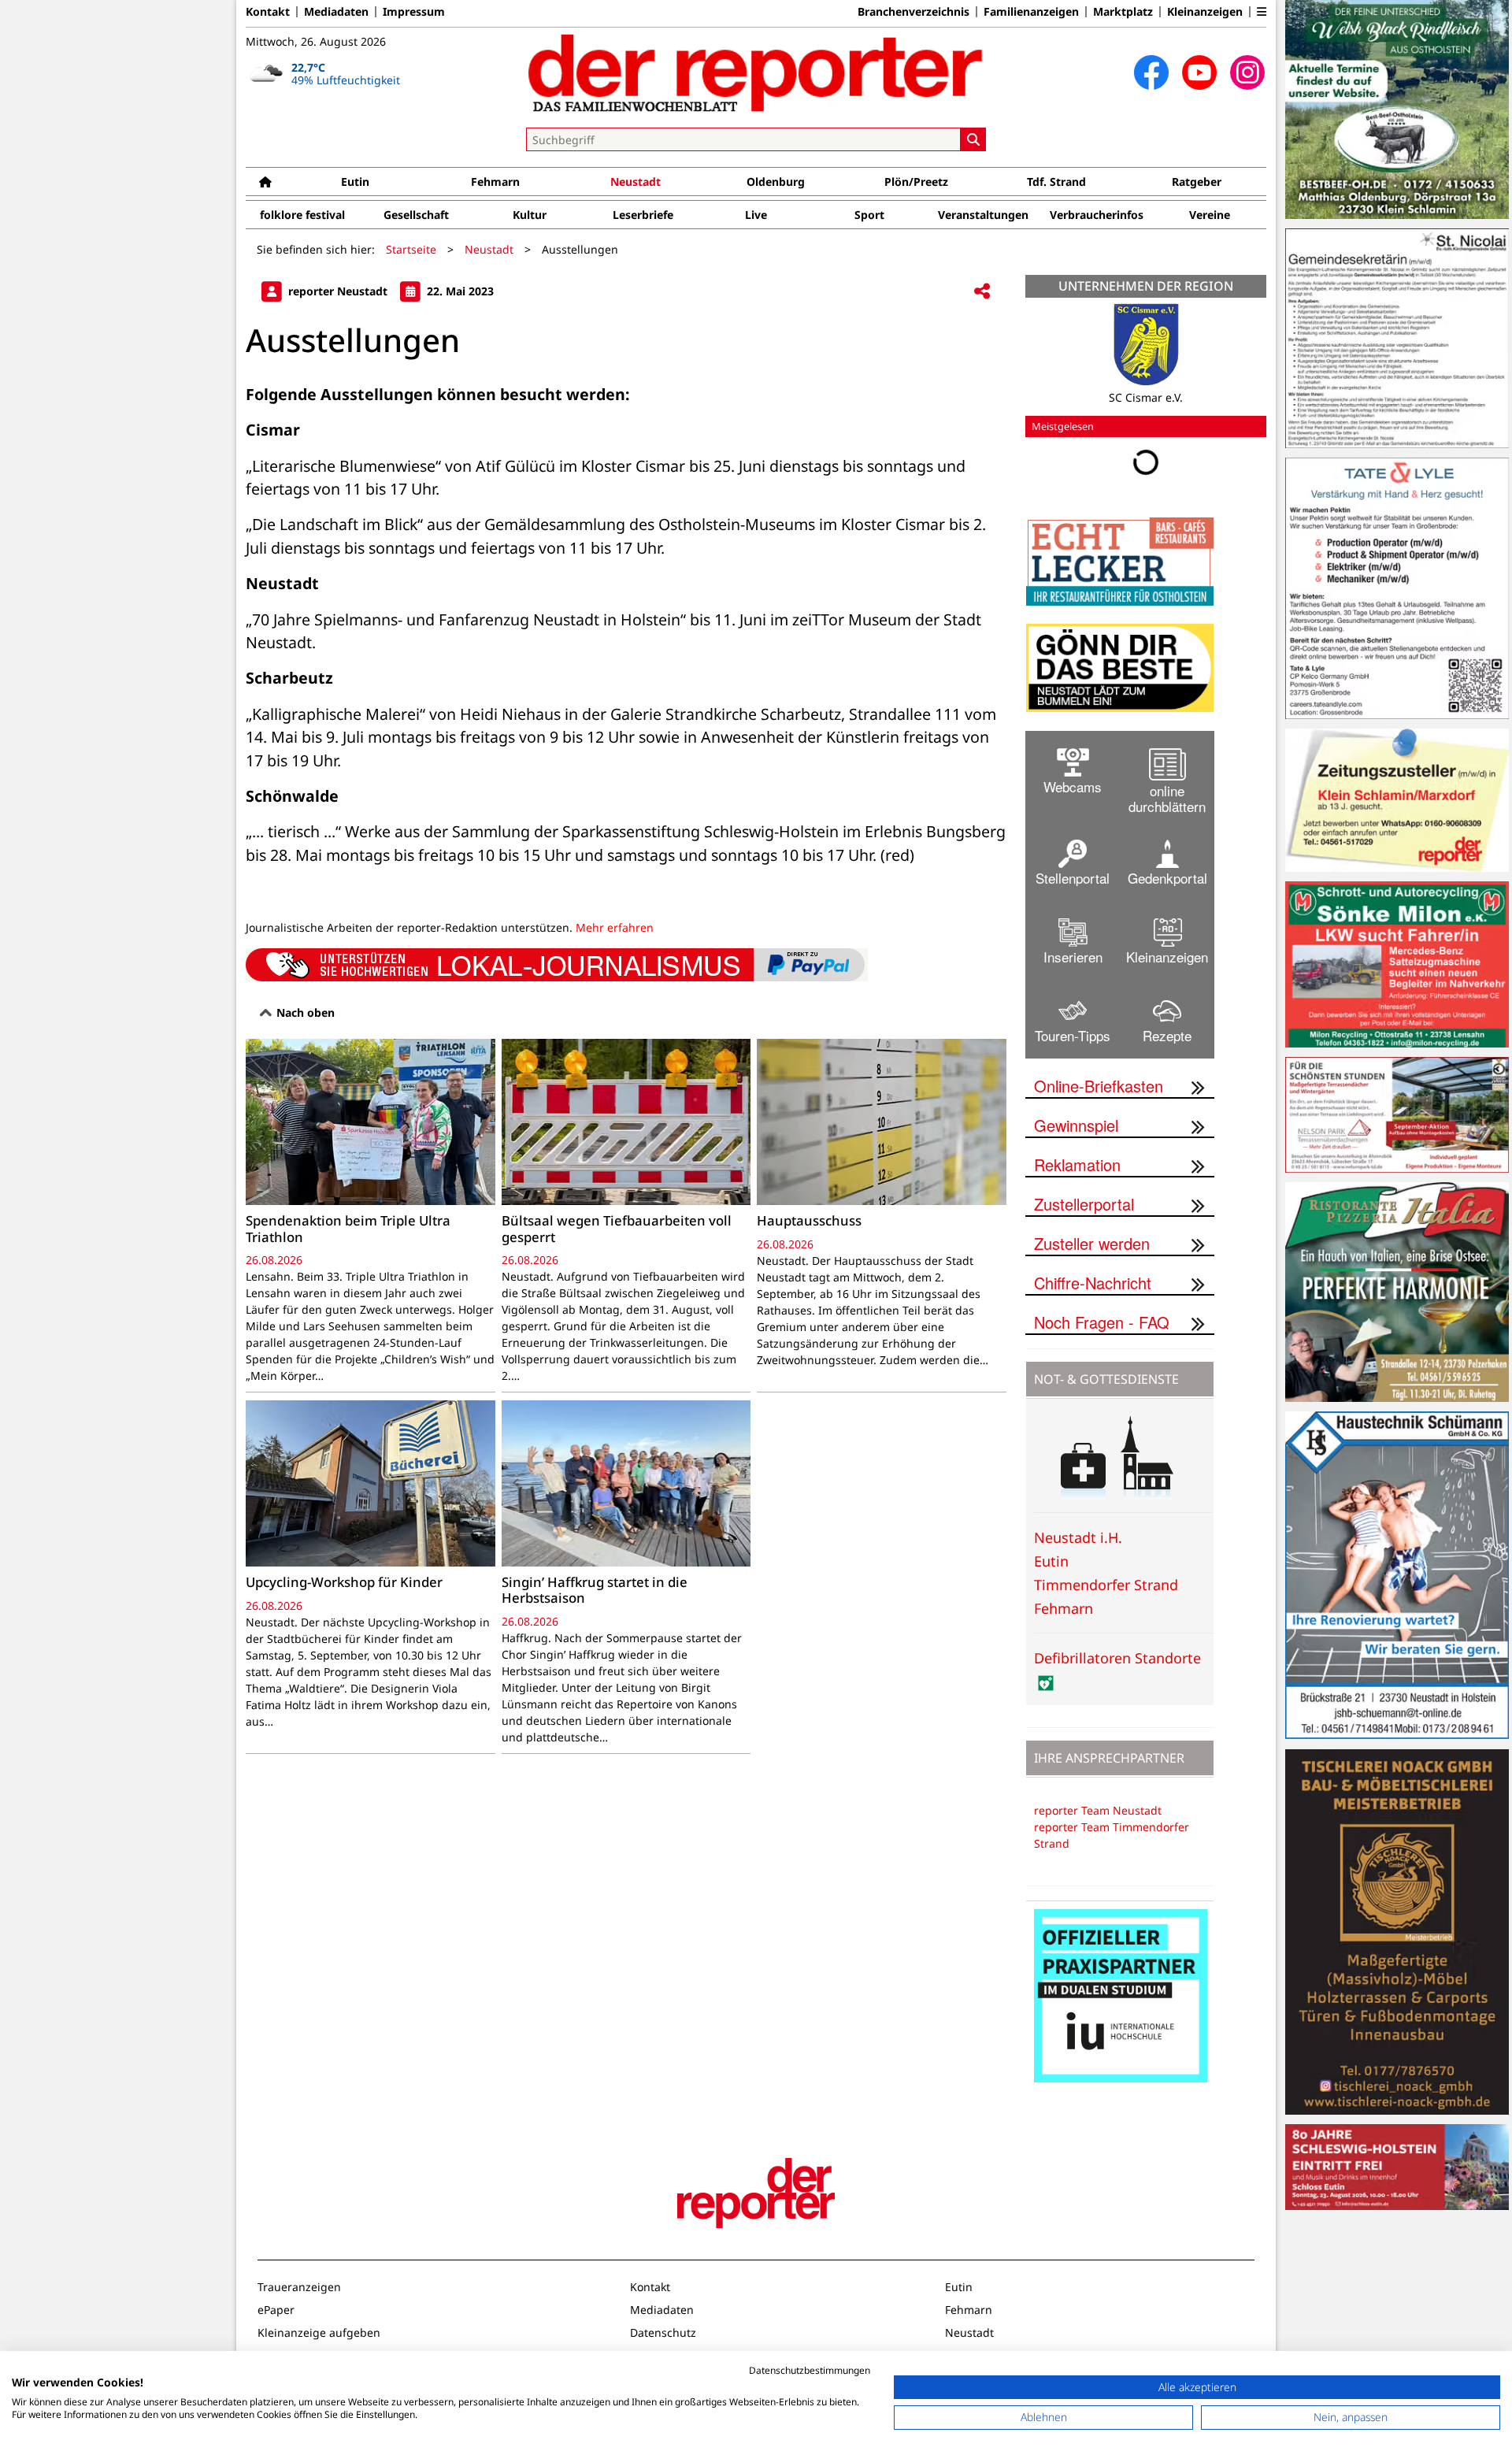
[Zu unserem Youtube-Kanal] (1199, 72)
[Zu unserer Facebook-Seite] (1151, 72)
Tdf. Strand (1056, 182)
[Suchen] (973, 139)
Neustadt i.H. (1078, 1537)
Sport (869, 215)
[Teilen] (982, 292)
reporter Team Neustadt (1098, 1810)
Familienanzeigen (1031, 12)
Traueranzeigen (299, 2287)
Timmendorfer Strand (1106, 1585)
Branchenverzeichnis (913, 12)
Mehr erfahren (615, 927)
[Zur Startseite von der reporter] (756, 72)
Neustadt (636, 182)
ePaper (276, 2310)
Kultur (530, 215)
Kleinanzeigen (1205, 12)
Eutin (355, 182)
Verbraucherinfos (1097, 215)
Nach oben (304, 1012)
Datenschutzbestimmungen (810, 2370)
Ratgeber (1197, 182)
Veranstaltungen (983, 215)
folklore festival (302, 215)
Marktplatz (1123, 12)
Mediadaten (336, 12)
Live (756, 215)
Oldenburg (776, 182)
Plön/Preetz (916, 182)
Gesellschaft (416, 215)
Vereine (1210, 215)
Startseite (411, 249)
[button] (1262, 12)
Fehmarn (495, 182)
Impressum (414, 12)
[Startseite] (265, 182)
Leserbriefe (643, 215)
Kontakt (268, 12)
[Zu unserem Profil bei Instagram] (1247, 72)
